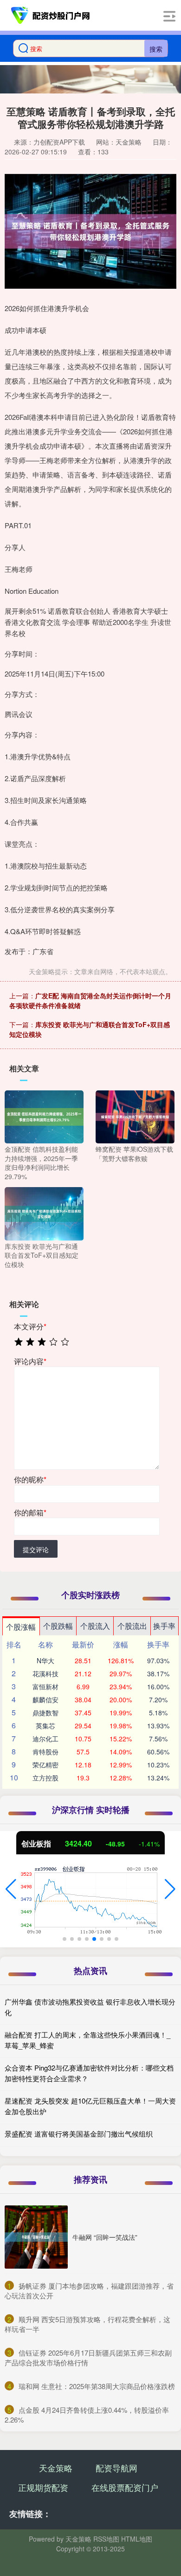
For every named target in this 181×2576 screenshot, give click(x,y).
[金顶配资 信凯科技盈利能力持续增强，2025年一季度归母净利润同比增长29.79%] (44, 1116)
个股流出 (132, 1626)
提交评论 (36, 1549)
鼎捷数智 (45, 1713)
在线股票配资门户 (125, 2487)
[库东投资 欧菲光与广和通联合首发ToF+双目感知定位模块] (44, 1213)
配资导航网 (116, 2468)
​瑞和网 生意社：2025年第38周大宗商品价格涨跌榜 (97, 2386)
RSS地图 (106, 2539)
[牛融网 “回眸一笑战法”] (36, 2237)
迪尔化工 (45, 1739)
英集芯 (45, 1726)
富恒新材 (45, 1686)
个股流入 (95, 1626)
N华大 (45, 1660)
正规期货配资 (43, 2487)
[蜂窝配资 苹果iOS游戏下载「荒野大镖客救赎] (135, 1116)
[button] (11, 1889)
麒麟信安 (45, 1700)
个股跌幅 (58, 1626)
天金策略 (56, 2468)
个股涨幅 (21, 1627)
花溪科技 (45, 1673)
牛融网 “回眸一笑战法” (105, 2237)
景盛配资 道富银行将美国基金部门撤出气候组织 (79, 2134)
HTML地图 (137, 2539)
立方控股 (45, 1778)
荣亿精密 (45, 1765)
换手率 (164, 1626)
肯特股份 (45, 1752)
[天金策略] (51, 15)
